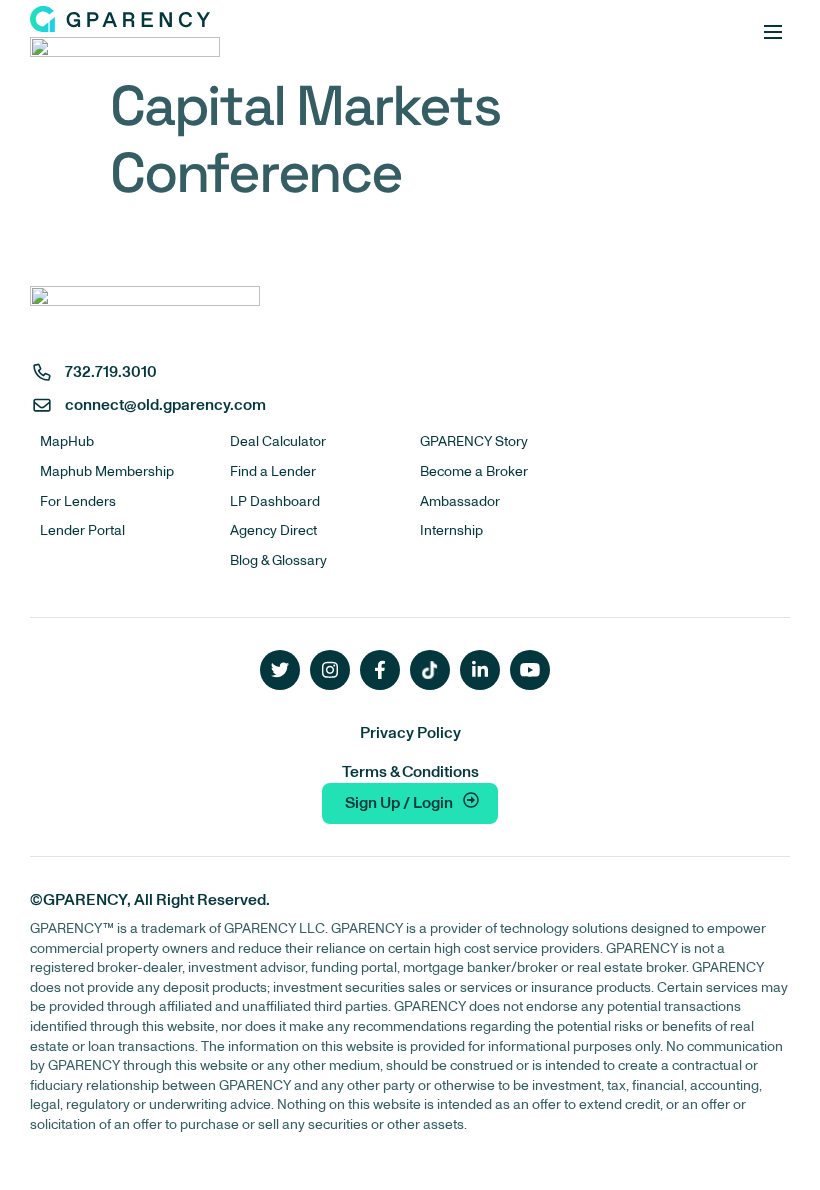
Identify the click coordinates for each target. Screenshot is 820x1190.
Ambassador (460, 501)
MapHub (67, 441)
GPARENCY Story (474, 441)
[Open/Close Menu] (772, 32)
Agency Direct (273, 530)
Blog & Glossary (278, 560)
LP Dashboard (275, 501)
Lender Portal (82, 530)
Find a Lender (273, 471)
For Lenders (78, 501)
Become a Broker (474, 471)
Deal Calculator (278, 441)
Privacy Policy (410, 733)
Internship (451, 530)
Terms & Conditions (410, 772)
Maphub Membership (107, 471)
